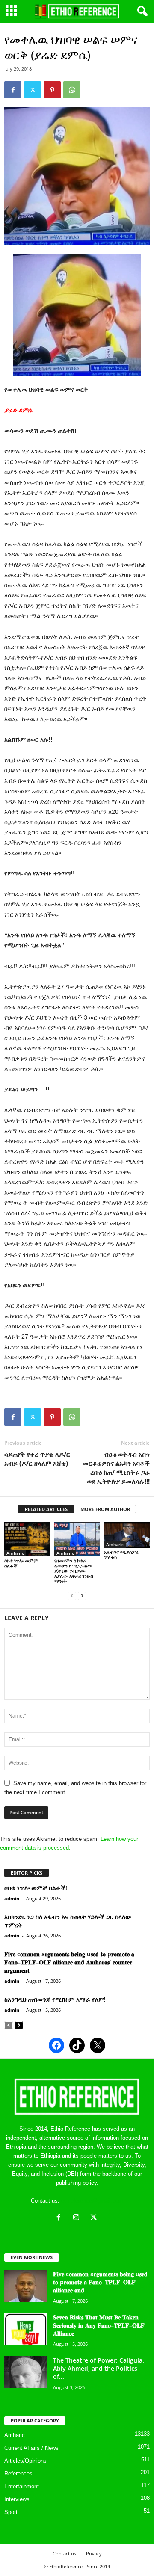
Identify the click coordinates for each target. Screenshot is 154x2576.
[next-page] (82, 1596)
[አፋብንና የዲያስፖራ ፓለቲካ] (127, 1535)
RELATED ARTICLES (46, 1509)
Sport (11, 2512)
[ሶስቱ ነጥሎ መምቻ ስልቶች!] (27, 1539)
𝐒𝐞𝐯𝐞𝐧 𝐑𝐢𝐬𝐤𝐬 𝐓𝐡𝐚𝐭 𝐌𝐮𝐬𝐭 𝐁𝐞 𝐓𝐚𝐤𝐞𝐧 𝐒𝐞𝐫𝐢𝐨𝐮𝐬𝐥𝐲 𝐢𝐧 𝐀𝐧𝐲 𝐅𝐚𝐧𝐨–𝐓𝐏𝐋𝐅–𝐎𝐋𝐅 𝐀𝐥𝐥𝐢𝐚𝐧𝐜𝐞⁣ (99, 2325)
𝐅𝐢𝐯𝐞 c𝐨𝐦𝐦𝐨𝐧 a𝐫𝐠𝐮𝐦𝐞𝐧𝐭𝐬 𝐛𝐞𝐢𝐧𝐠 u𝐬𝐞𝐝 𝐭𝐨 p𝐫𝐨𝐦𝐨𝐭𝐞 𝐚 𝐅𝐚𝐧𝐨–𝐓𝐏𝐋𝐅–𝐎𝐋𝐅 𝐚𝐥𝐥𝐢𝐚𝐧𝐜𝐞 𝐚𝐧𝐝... (100, 2282)
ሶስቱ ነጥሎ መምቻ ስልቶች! (21, 1563)
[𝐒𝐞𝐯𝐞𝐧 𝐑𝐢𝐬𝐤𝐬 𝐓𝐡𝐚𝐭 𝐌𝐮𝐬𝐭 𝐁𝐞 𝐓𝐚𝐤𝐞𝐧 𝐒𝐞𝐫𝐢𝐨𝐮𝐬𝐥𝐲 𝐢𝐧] (26, 2329)
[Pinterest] (52, 90)
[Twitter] (33, 90)
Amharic (15, 1553)
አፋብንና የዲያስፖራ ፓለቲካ (121, 1554)
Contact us (64, 2554)
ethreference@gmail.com (92, 2201)
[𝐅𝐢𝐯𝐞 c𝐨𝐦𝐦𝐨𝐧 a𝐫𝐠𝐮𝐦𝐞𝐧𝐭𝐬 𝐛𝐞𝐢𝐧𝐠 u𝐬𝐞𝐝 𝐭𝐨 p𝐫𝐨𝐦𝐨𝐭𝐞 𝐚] (26, 2286)
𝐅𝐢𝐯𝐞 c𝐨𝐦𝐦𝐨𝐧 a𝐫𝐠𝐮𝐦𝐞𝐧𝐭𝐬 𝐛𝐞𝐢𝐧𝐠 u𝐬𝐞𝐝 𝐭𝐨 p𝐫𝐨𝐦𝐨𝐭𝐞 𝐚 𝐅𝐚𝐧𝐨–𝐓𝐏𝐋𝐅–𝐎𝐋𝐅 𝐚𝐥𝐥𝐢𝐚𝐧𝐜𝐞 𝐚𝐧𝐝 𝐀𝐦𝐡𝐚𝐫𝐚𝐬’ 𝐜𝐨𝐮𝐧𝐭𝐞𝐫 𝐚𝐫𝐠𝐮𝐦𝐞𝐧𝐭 (69, 1962)
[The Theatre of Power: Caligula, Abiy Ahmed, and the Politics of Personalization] (26, 2372)
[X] (95, 2218)
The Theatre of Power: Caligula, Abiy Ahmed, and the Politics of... (99, 2368)
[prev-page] (72, 1596)
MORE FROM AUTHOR (105, 1509)
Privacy (94, 2554)
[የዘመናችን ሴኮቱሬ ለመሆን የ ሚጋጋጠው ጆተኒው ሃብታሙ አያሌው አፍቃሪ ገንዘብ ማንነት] (77, 1539)
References (18, 2474)
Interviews (17, 2499)
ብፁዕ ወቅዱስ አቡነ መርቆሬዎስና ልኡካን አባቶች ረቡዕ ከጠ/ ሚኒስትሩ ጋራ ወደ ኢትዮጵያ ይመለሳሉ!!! (116, 1468)
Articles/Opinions (25, 2461)
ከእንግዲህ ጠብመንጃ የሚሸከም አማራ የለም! (55, 1999)
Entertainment (22, 2486)
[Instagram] (78, 2218)
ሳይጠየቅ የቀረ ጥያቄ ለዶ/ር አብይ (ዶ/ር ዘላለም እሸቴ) (37, 1459)
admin (12, 1898)
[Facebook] (13, 90)
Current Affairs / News (31, 2448)
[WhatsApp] (72, 90)
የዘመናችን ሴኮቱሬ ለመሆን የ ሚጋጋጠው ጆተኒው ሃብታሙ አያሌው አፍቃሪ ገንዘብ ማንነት (74, 1571)
